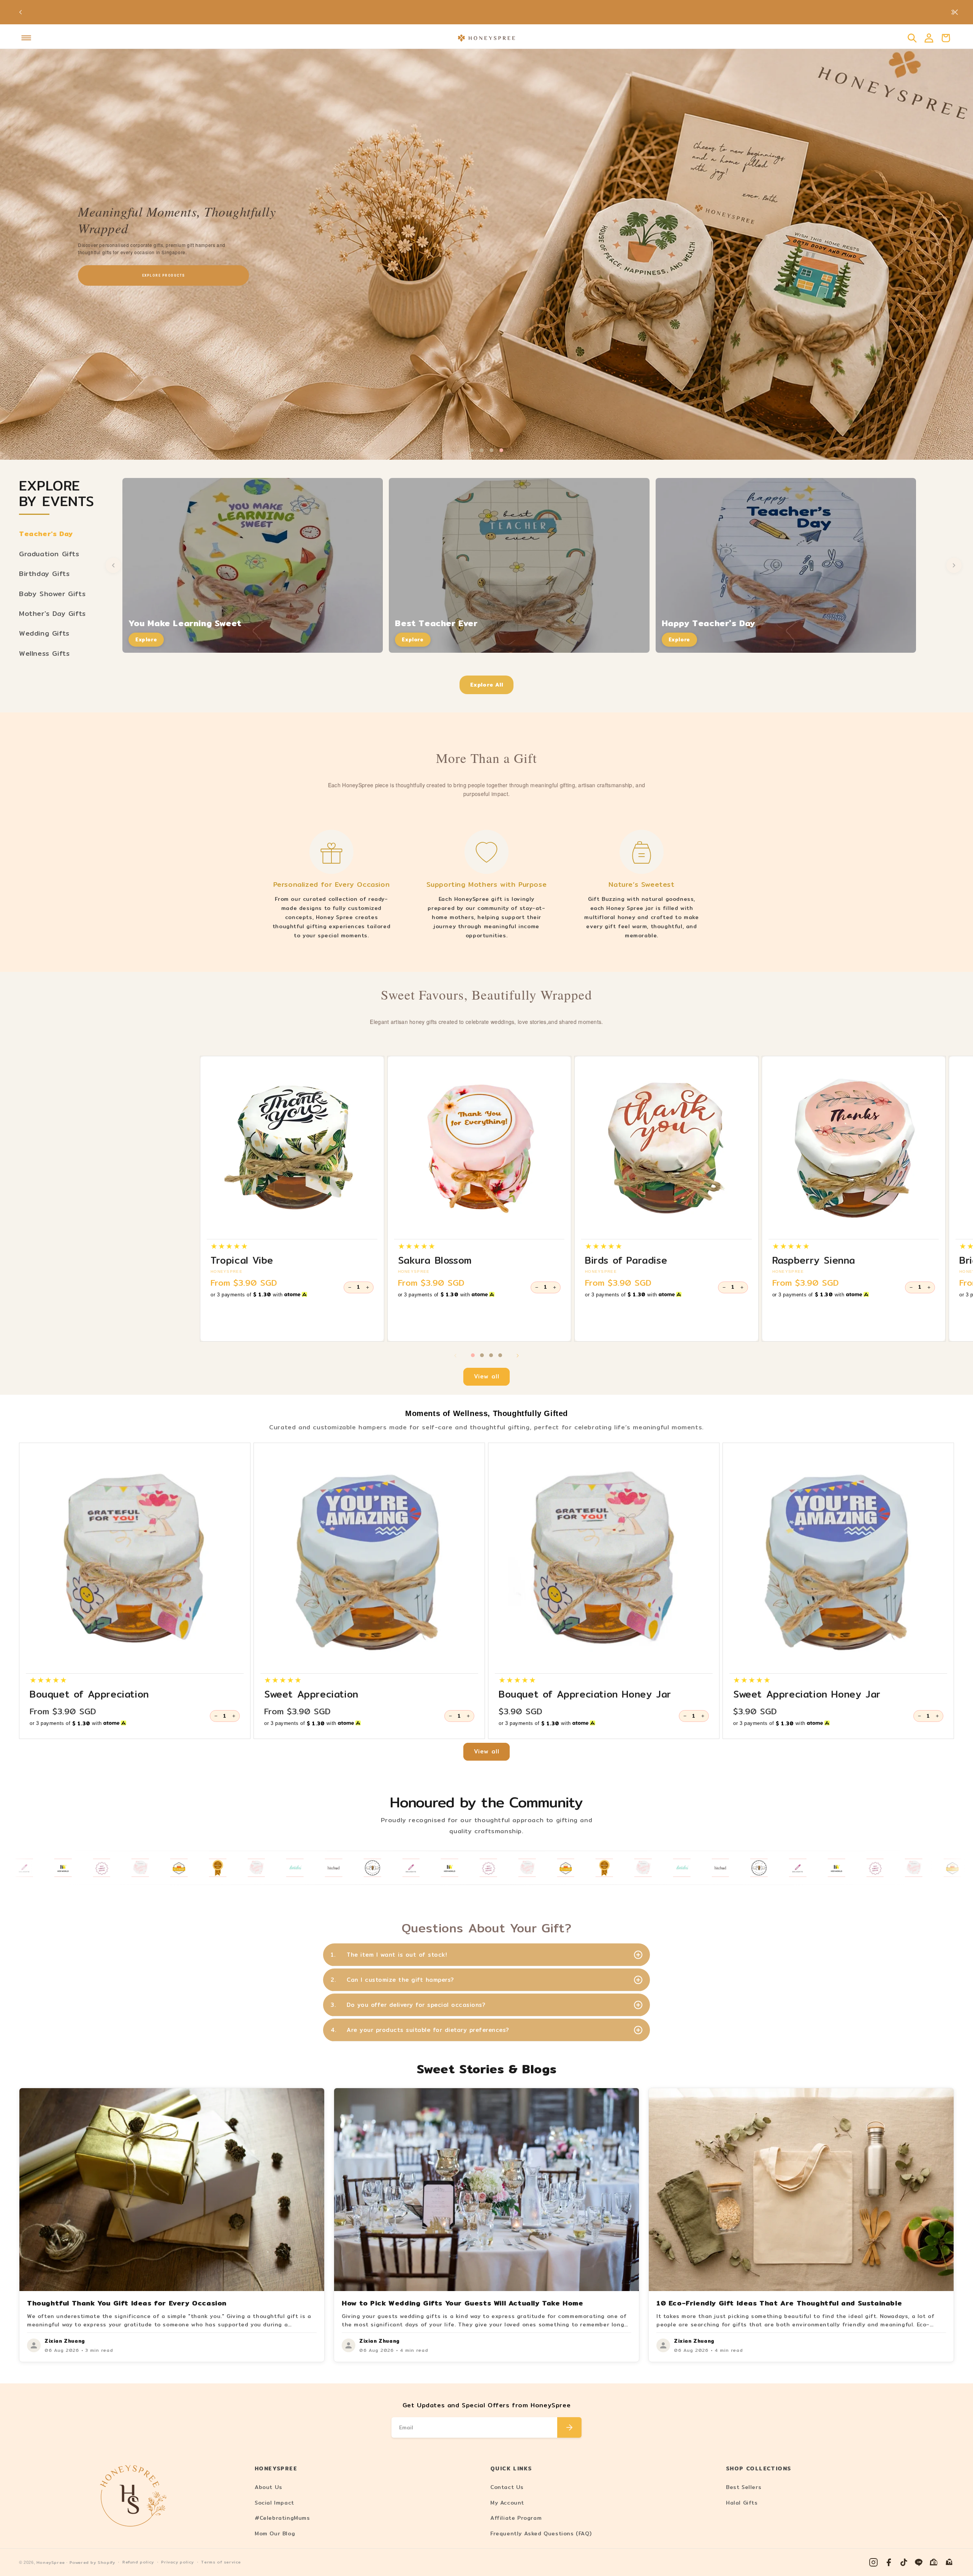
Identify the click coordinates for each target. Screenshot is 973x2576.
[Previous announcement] (21, 12)
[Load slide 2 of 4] (482, 450)
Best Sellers (744, 2487)
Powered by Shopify (92, 2563)
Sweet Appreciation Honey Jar (807, 1694)
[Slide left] (455, 1356)
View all (487, 1376)
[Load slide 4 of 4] (501, 450)
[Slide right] (518, 1356)
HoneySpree (51, 2563)
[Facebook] (889, 2562)
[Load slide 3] (491, 1355)
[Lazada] (949, 2562)
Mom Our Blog (275, 2533)
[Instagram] (873, 2562)
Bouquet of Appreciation (89, 1694)
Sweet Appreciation (311, 1694)
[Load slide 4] (500, 1355)
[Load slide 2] (482, 1355)
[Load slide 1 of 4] (472, 450)
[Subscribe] (569, 2427)
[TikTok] (904, 2562)
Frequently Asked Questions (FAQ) (541, 2533)
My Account (507, 2503)
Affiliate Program (516, 2518)
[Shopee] (934, 2562)
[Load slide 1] (473, 1355)
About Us (269, 2487)
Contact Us (507, 2487)
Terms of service (221, 2562)
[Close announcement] (955, 12)
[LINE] (919, 2562)
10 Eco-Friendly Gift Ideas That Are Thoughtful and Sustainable (779, 2303)
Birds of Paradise (626, 1260)
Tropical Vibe (242, 1260)
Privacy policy (177, 2562)
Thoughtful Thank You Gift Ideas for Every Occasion (127, 2303)
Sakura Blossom (435, 1260)
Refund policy (138, 2562)
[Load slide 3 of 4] (491, 450)
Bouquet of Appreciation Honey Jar (585, 1694)
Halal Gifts (742, 2503)
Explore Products (163, 275)
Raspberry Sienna (814, 1260)
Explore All (487, 685)
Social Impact (274, 2503)
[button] (26, 38)
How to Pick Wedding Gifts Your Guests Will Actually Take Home (463, 2303)
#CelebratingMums (282, 2518)
